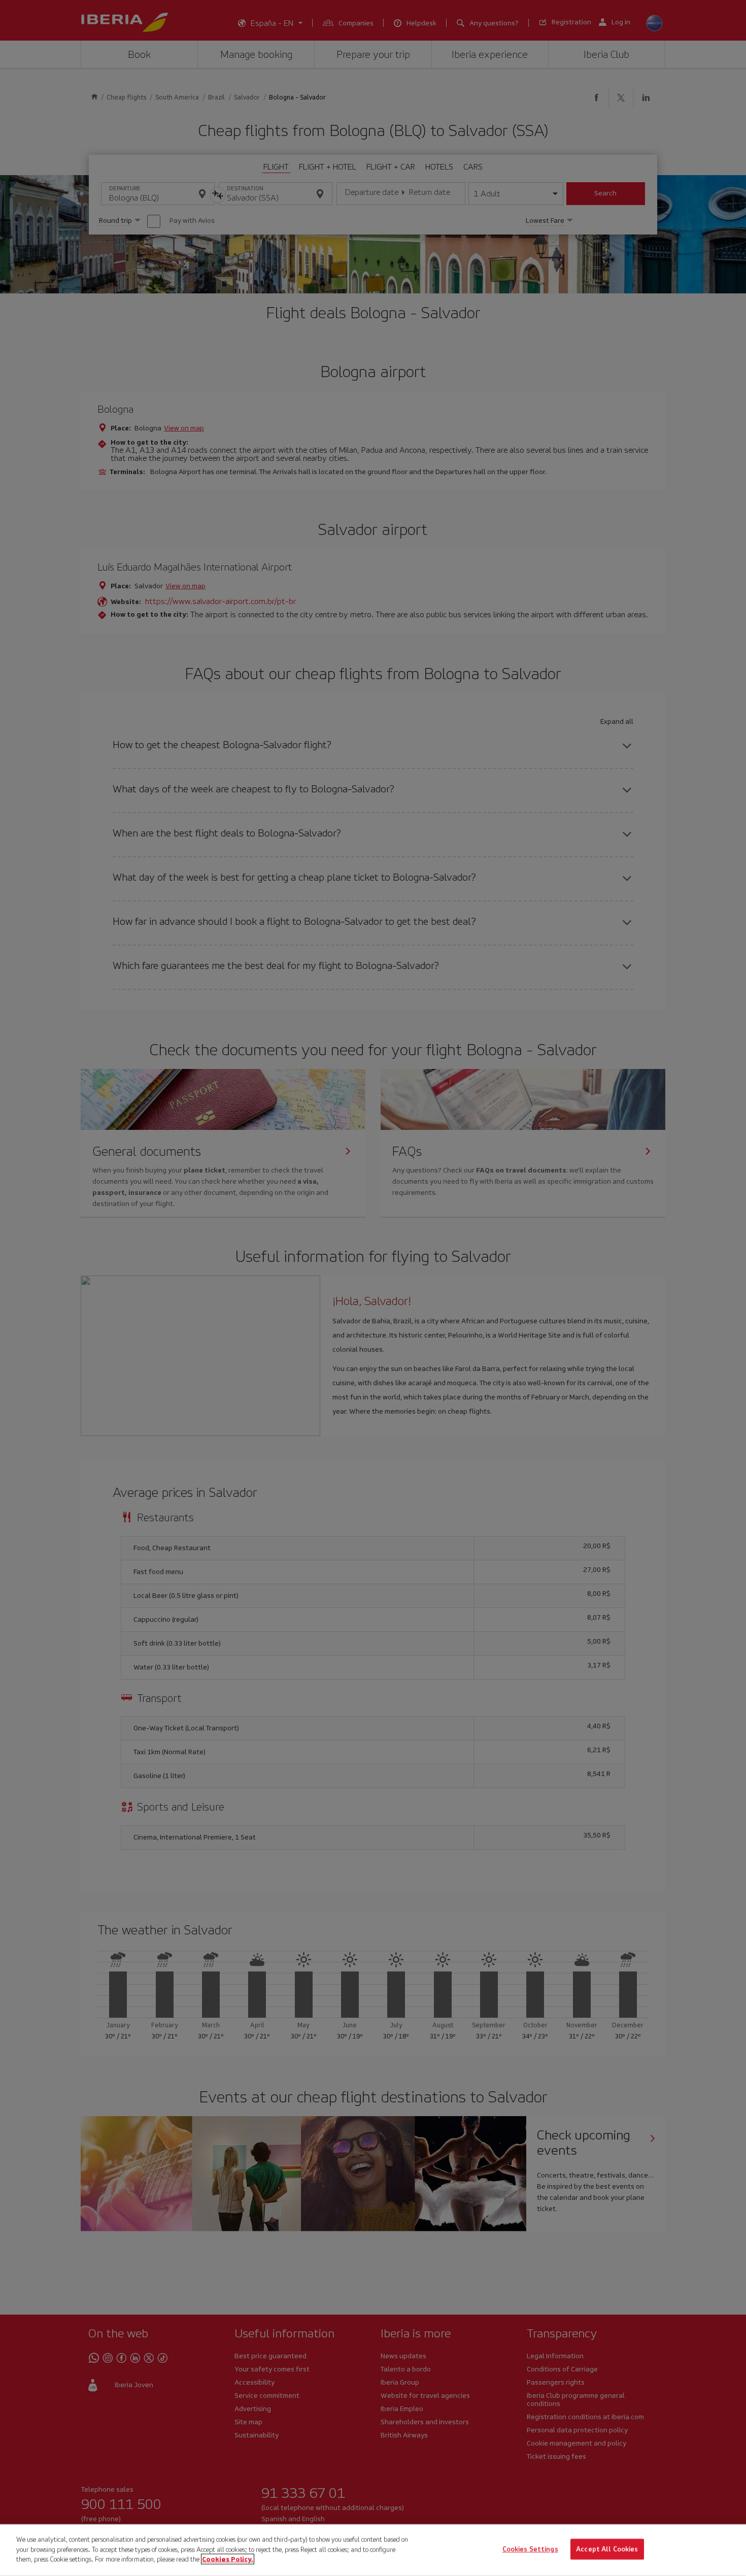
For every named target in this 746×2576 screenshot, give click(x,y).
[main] (373, 2550)
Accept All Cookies (607, 2549)
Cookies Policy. (228, 2559)
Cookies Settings (530, 2549)
